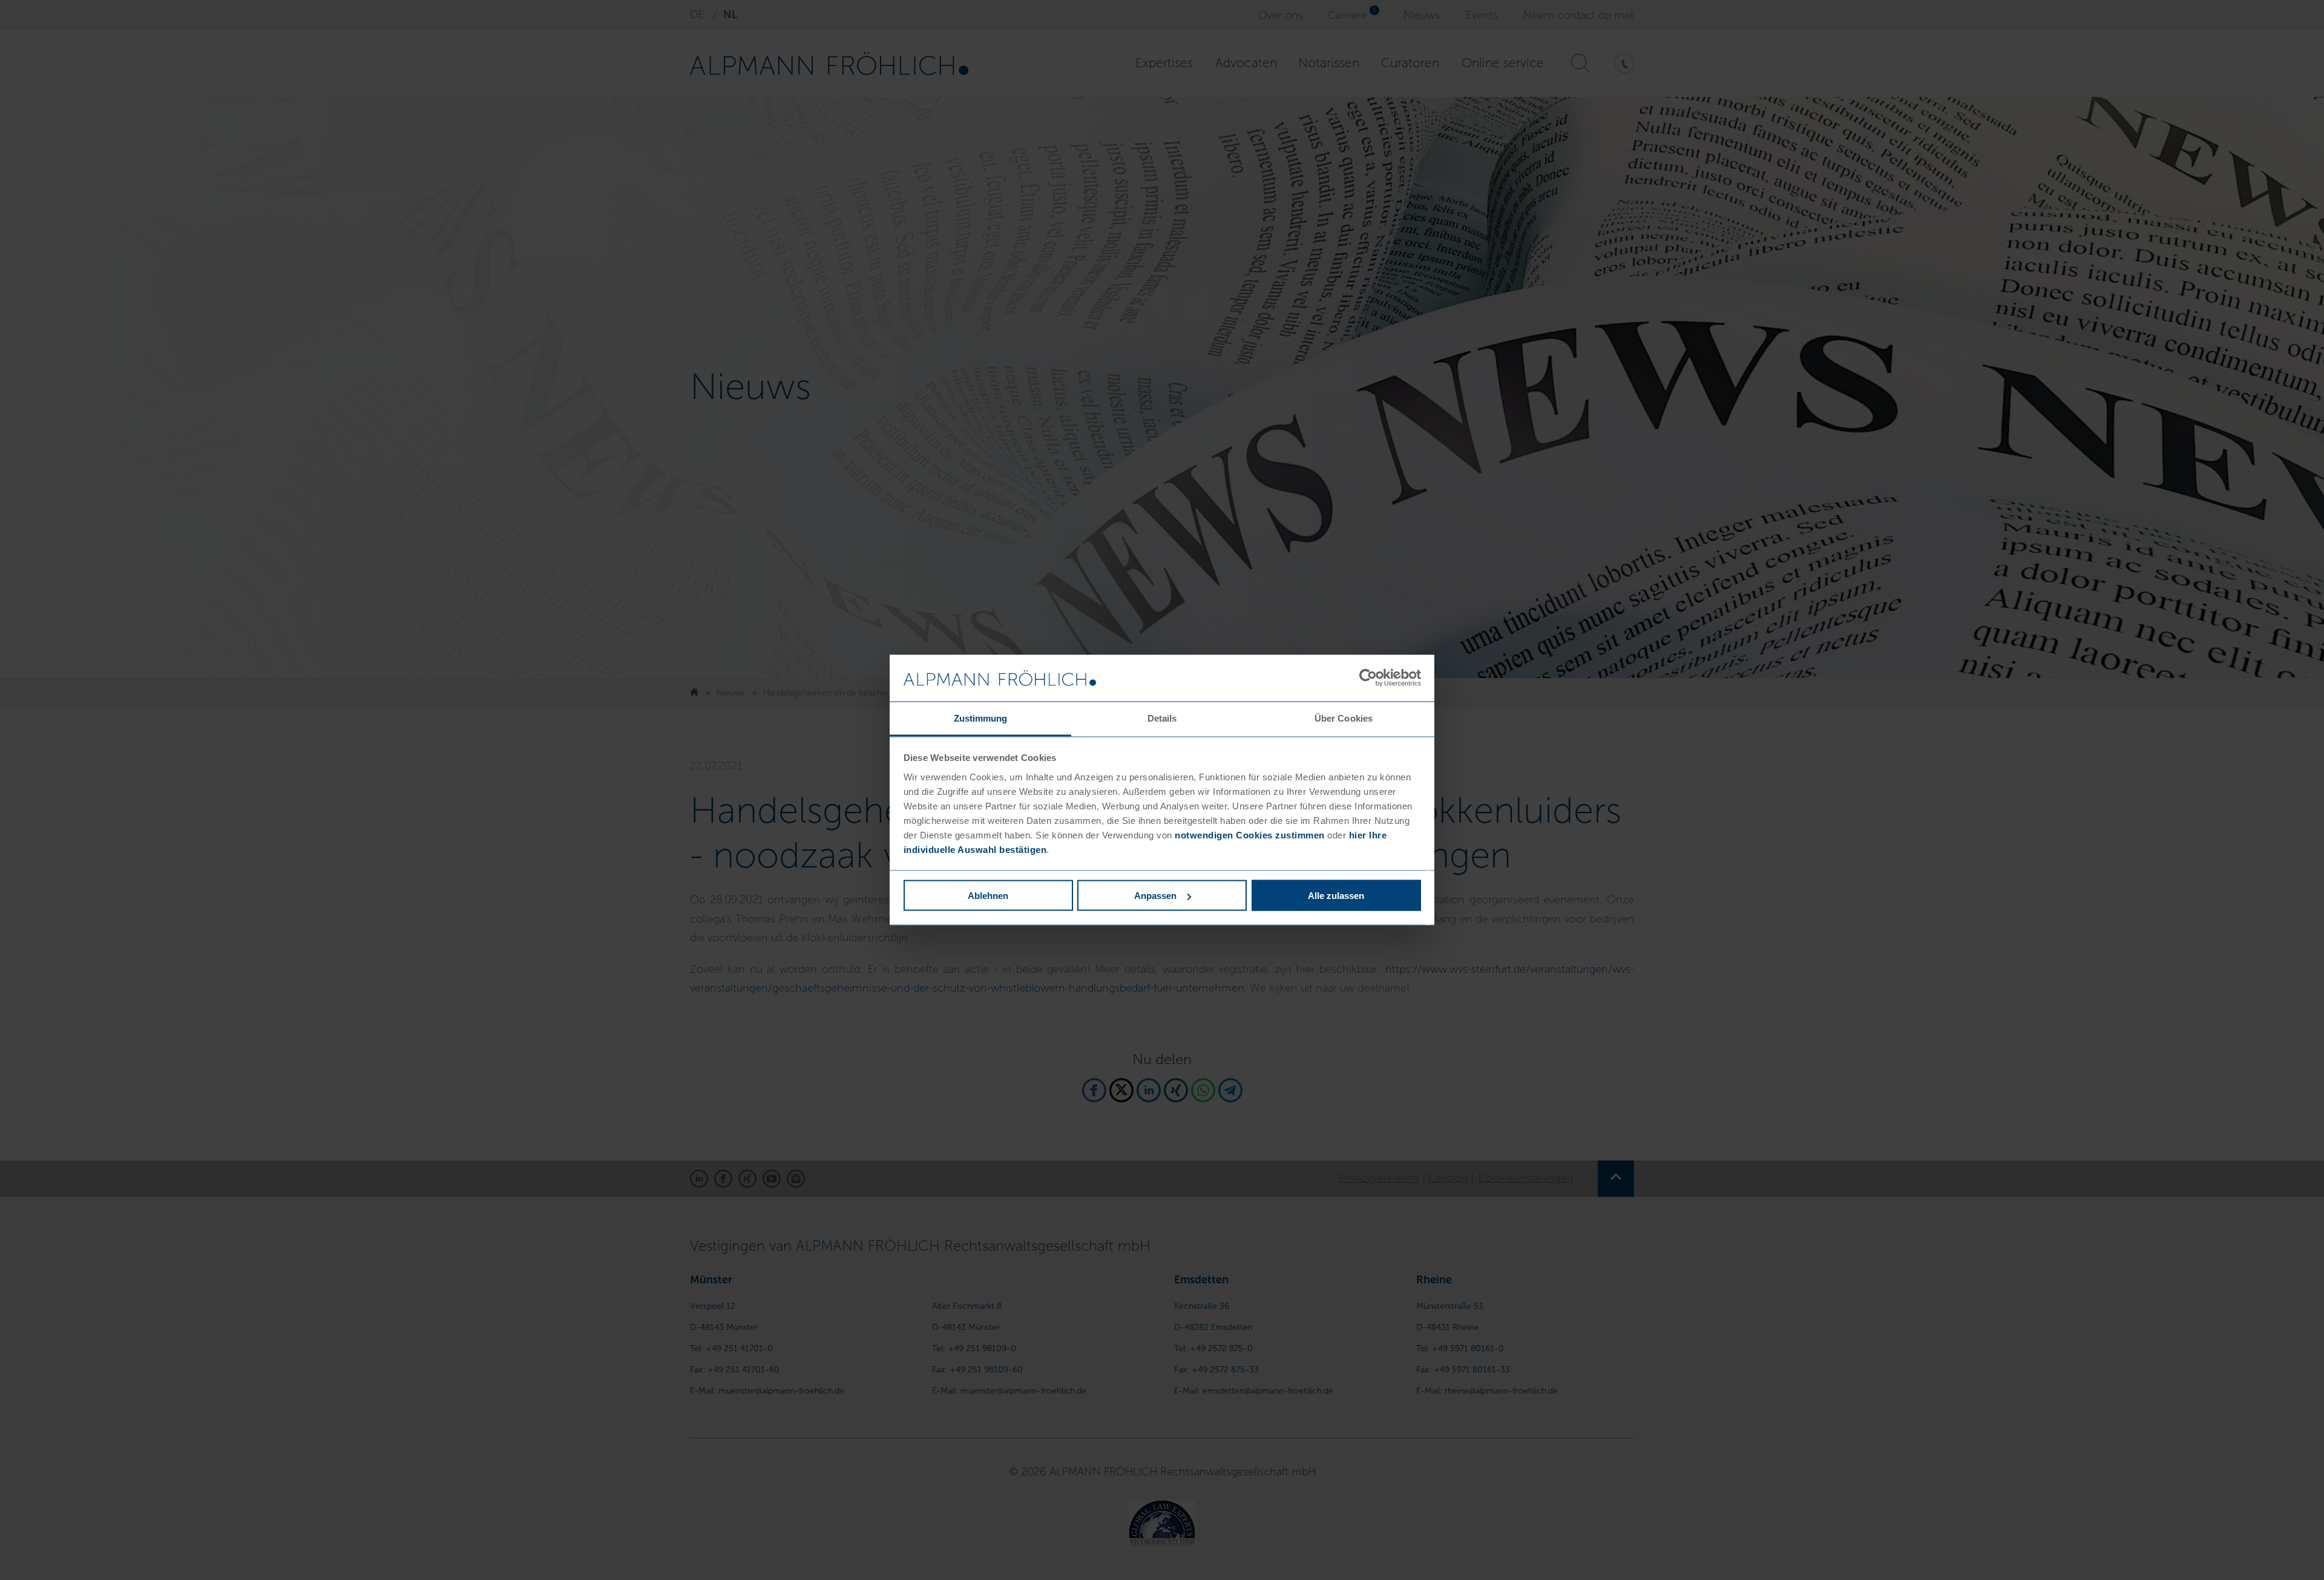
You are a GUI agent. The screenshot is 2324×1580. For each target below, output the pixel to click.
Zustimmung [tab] (981, 718)
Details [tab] (1162, 718)
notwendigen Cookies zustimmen (1250, 834)
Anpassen (1155, 896)
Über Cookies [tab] (1344, 718)
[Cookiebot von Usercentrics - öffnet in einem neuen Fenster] (1368, 678)
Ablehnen (988, 896)
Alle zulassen (1336, 896)
